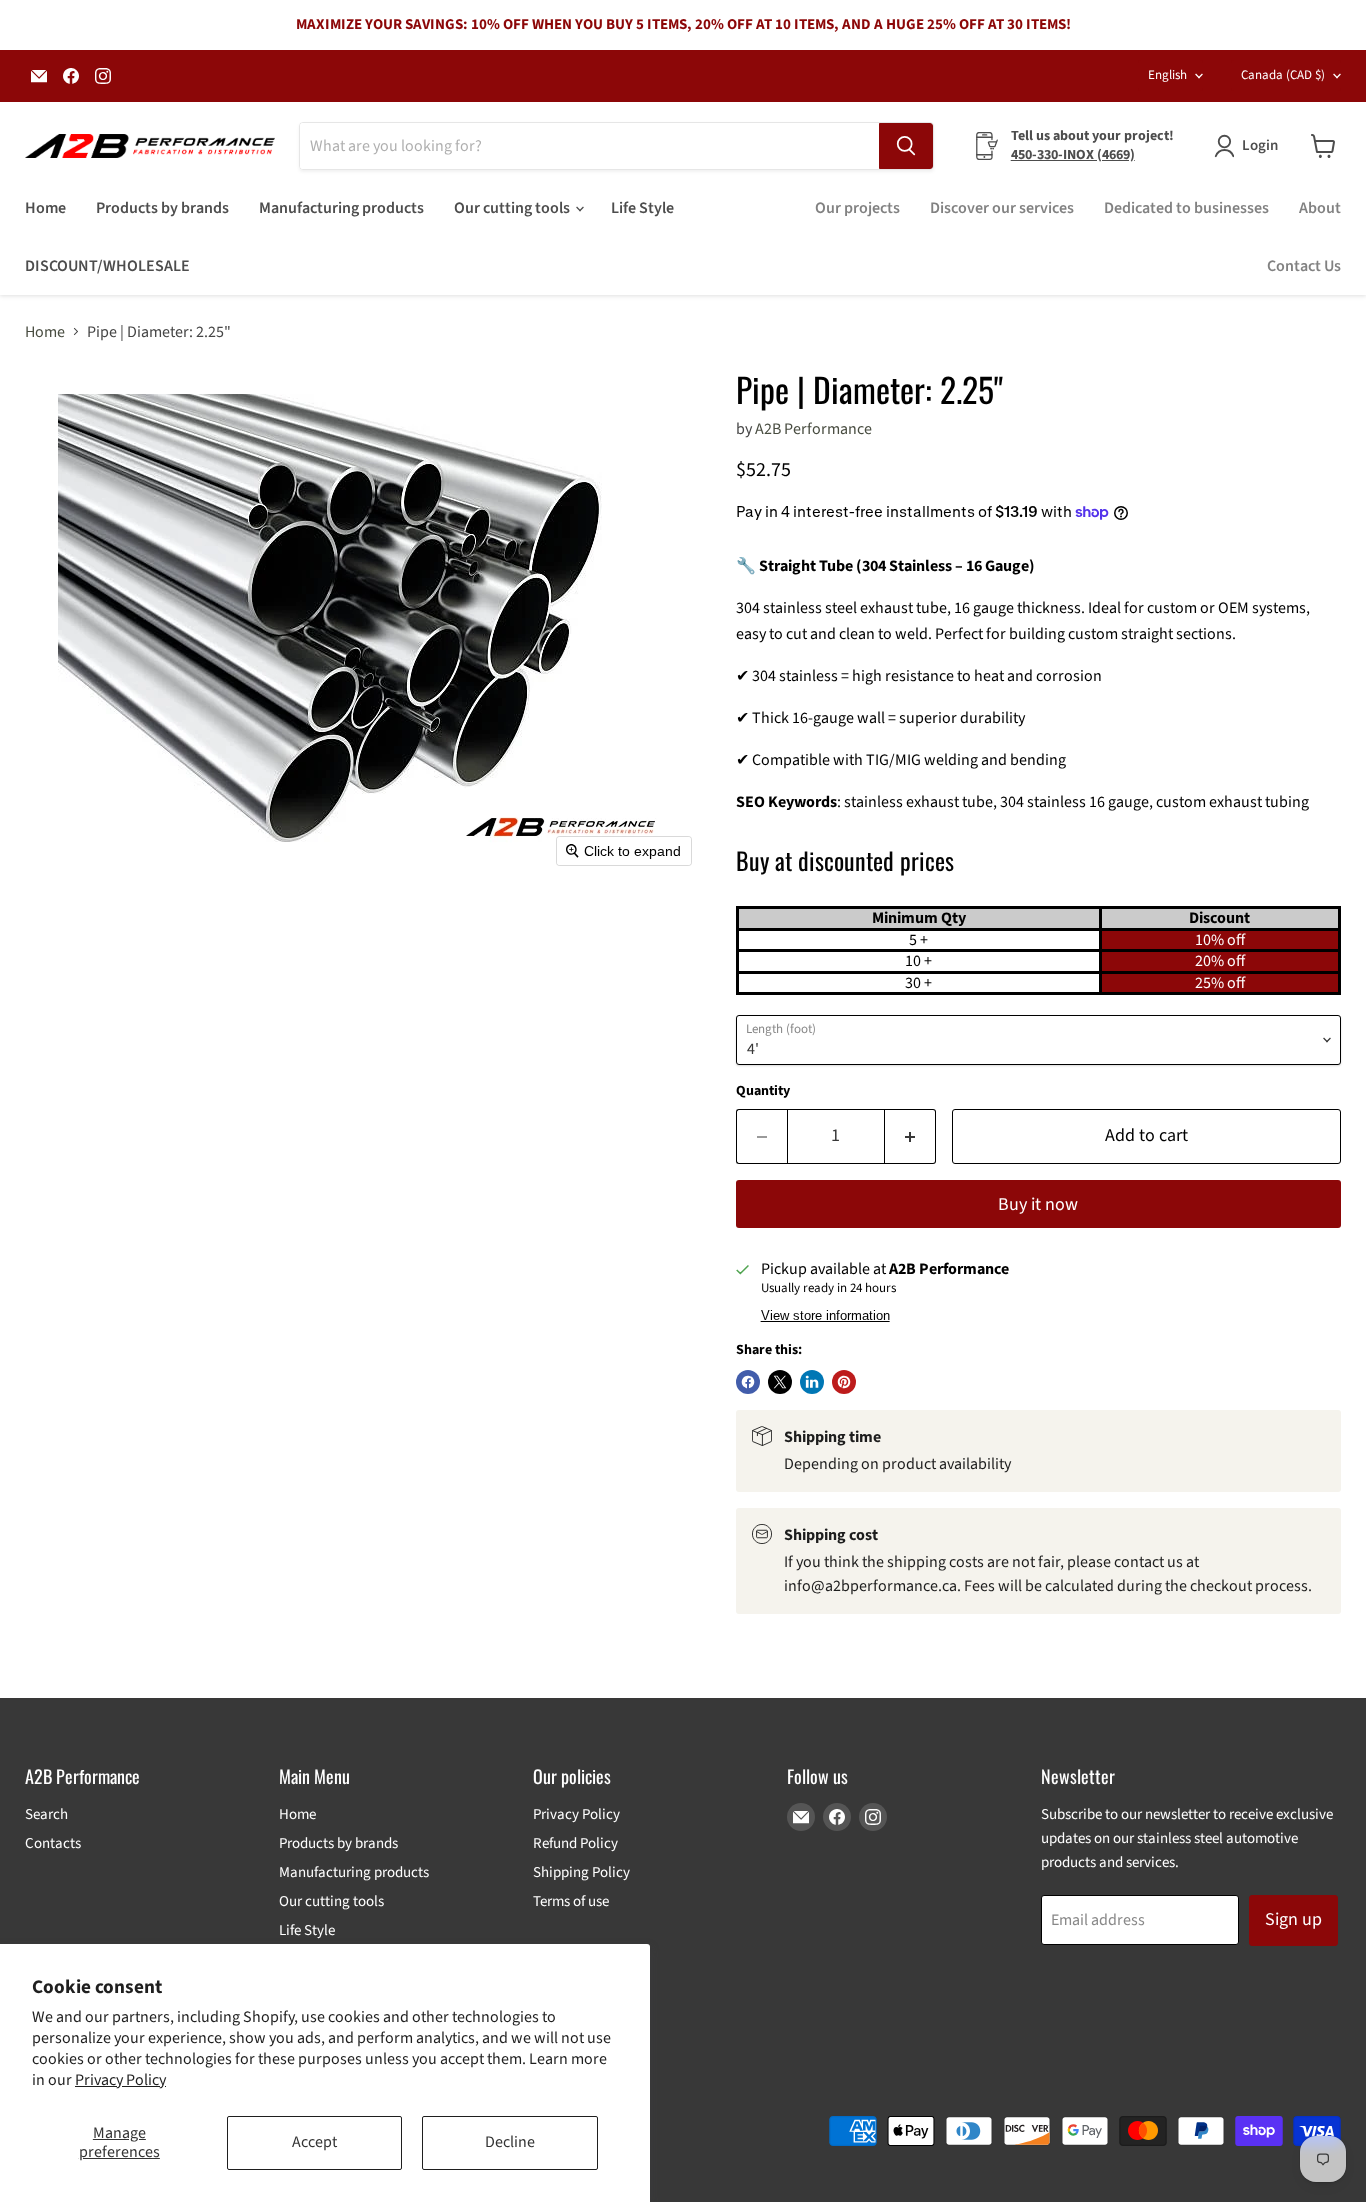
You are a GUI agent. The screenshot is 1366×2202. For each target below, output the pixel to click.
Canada (1283, 75)
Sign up (1293, 1919)
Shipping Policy (581, 1872)
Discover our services (1002, 208)
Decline (510, 2142)
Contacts (53, 1843)
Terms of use (571, 1901)
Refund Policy (575, 1843)
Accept (314, 2142)
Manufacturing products (341, 208)
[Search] (906, 146)
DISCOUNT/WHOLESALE (107, 266)
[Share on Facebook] (748, 1382)
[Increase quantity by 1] (910, 1136)
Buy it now (1038, 1204)
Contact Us (1304, 266)
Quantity (763, 1091)
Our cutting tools (513, 208)
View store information (825, 1316)
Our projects (857, 208)
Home (45, 208)
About (1320, 208)
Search (46, 1814)
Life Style (642, 208)
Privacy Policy (120, 2080)
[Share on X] (780, 1382)
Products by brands (162, 208)
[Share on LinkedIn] (812, 1382)
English (1167, 75)
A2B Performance (813, 429)
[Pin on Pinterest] (844, 1382)
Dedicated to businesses (1186, 208)
